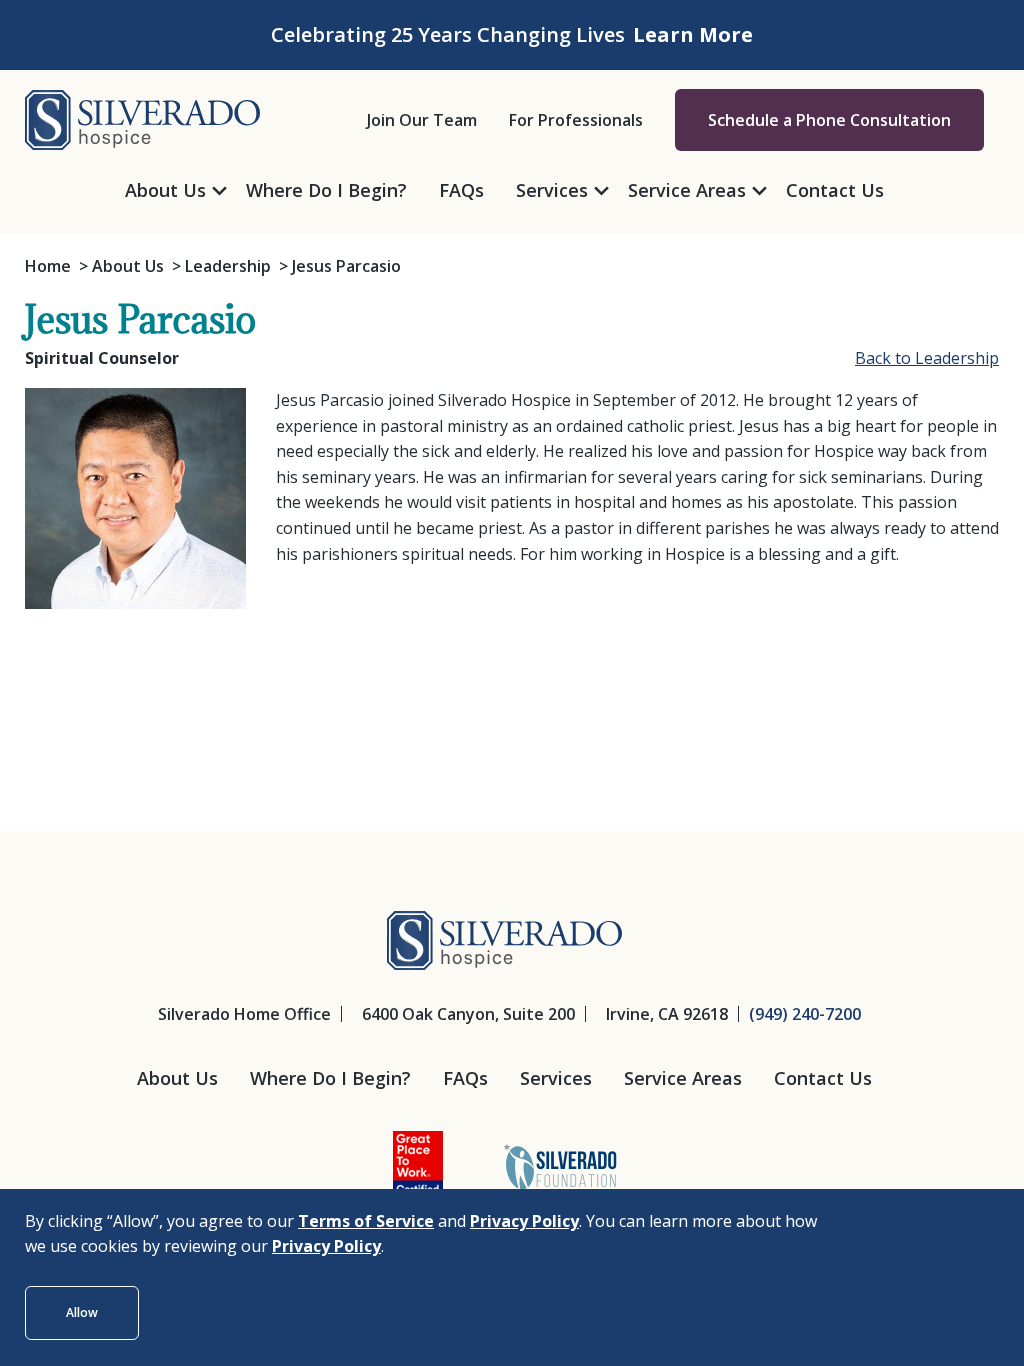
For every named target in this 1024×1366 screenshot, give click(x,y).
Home (48, 266)
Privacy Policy (524, 1221)
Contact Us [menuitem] (835, 190)
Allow (82, 1312)
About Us (128, 266)
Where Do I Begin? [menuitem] (326, 190)
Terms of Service (366, 1221)
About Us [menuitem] (165, 190)
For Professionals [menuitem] (576, 120)
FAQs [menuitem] (461, 190)
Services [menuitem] (552, 190)
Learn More (693, 34)
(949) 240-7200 (805, 1014)
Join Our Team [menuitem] (422, 120)
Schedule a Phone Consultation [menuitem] (829, 120)
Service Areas (683, 1078)
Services (556, 1078)
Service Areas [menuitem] (687, 190)
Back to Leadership (927, 358)
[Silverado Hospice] (142, 118)
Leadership (228, 266)
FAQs (465, 1078)
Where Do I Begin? (330, 1078)
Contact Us (823, 1078)
